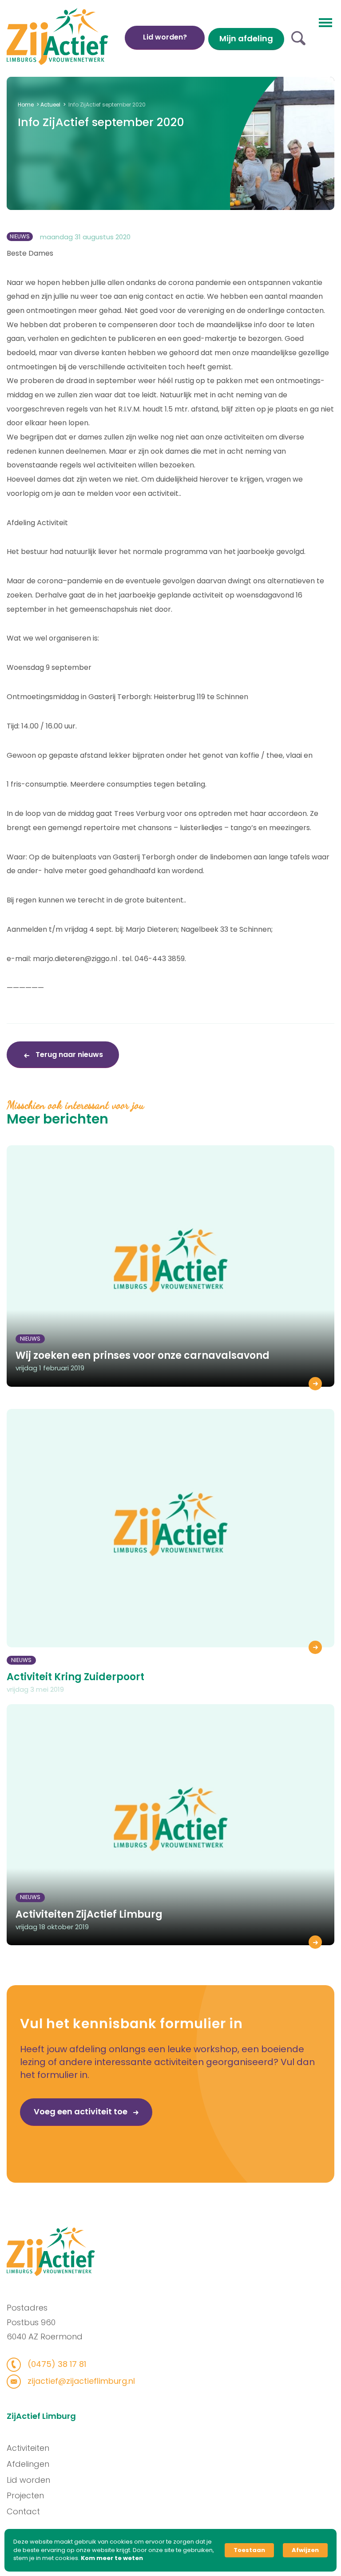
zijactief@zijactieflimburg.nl (80, 2381)
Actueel (50, 105)
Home (26, 105)
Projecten (25, 2495)
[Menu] (325, 22)
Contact (23, 2511)
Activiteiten (28, 2448)
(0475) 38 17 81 (56, 2364)
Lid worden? (165, 37)
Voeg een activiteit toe (81, 2111)
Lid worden (28, 2480)
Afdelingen (28, 2464)
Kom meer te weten (112, 2558)
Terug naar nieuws (68, 1055)
